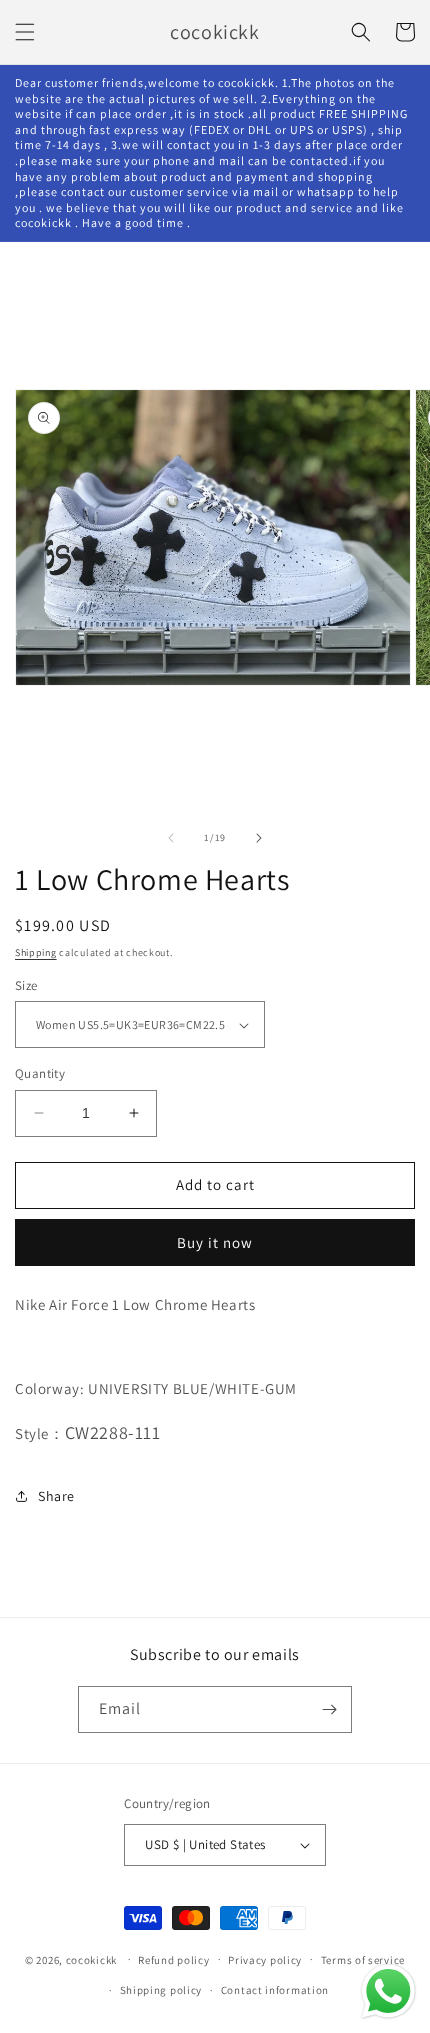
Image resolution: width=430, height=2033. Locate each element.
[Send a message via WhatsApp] (388, 1991)
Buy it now (215, 1242)
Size (26, 985)
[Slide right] (259, 838)
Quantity (40, 1073)
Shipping (36, 952)
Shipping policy (161, 1990)
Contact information (275, 1990)
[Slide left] (171, 838)
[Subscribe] (329, 1709)
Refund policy (173, 1960)
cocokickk (91, 1959)
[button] (25, 32)
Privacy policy (265, 1960)
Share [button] (56, 1496)
